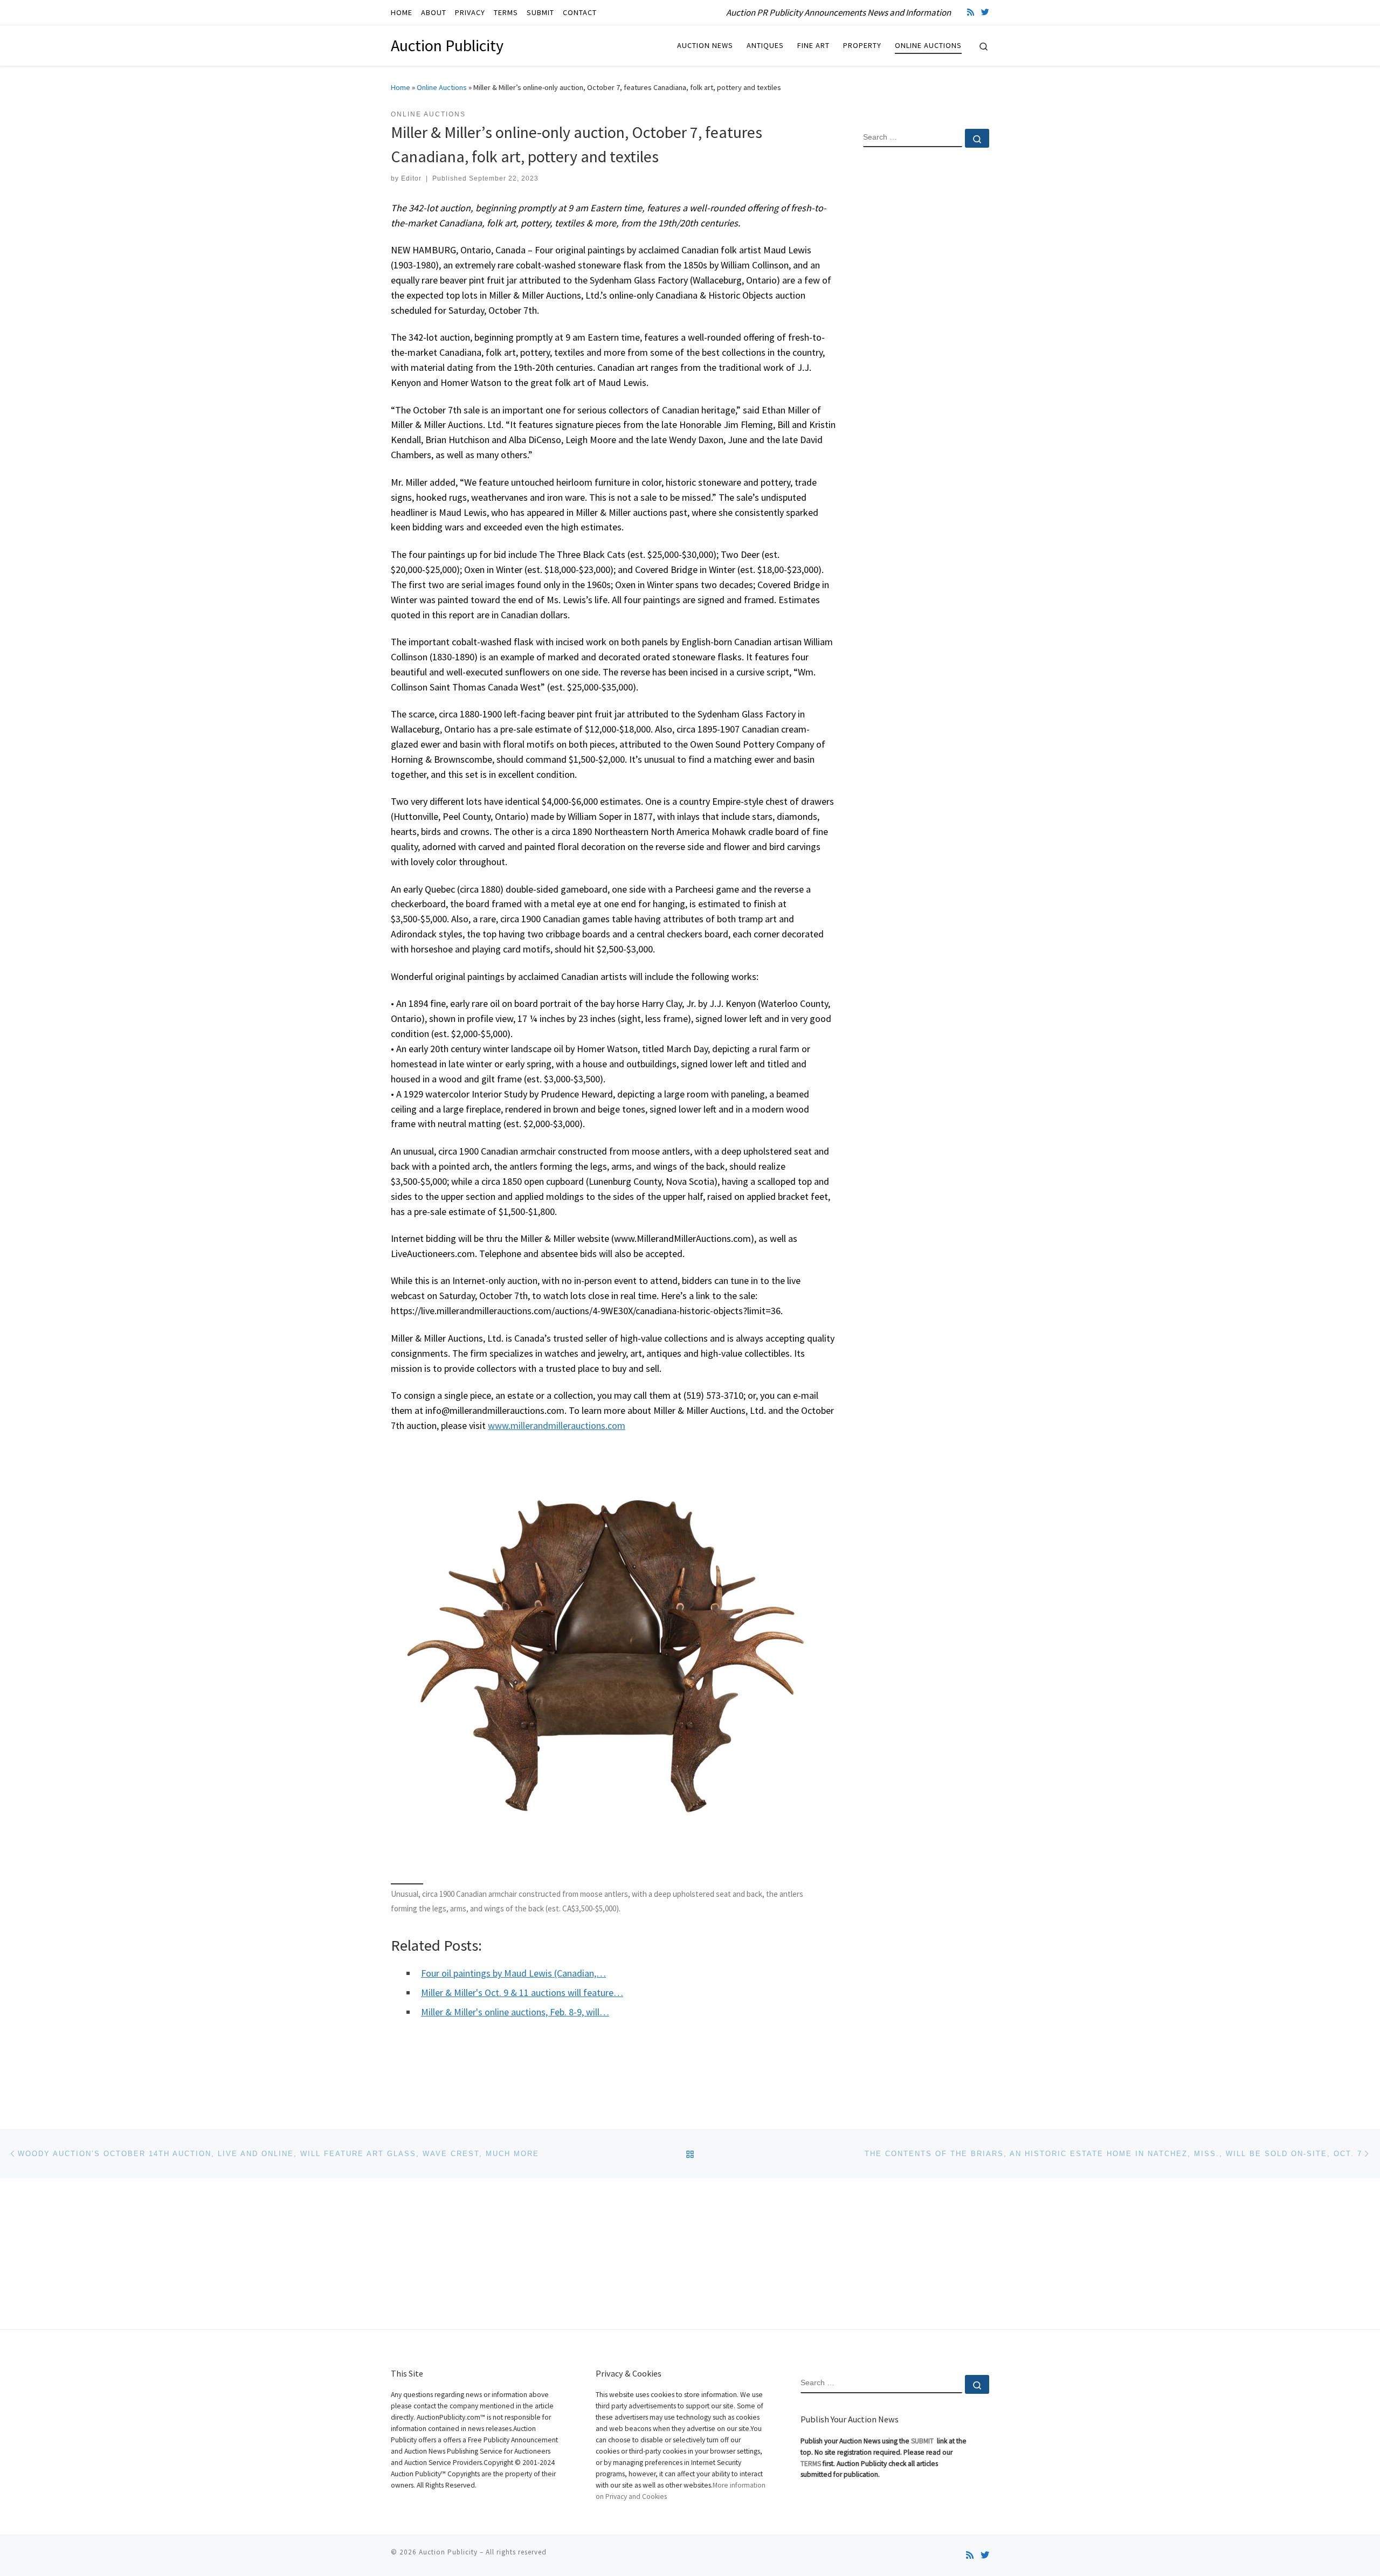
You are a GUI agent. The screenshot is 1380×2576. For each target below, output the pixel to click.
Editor (411, 178)
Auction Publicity (448, 2552)
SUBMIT (923, 2441)
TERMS (811, 2464)
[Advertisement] (926, 330)
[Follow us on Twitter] (985, 12)
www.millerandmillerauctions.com (557, 1425)
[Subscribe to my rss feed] (971, 12)
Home (401, 87)
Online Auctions (442, 87)
